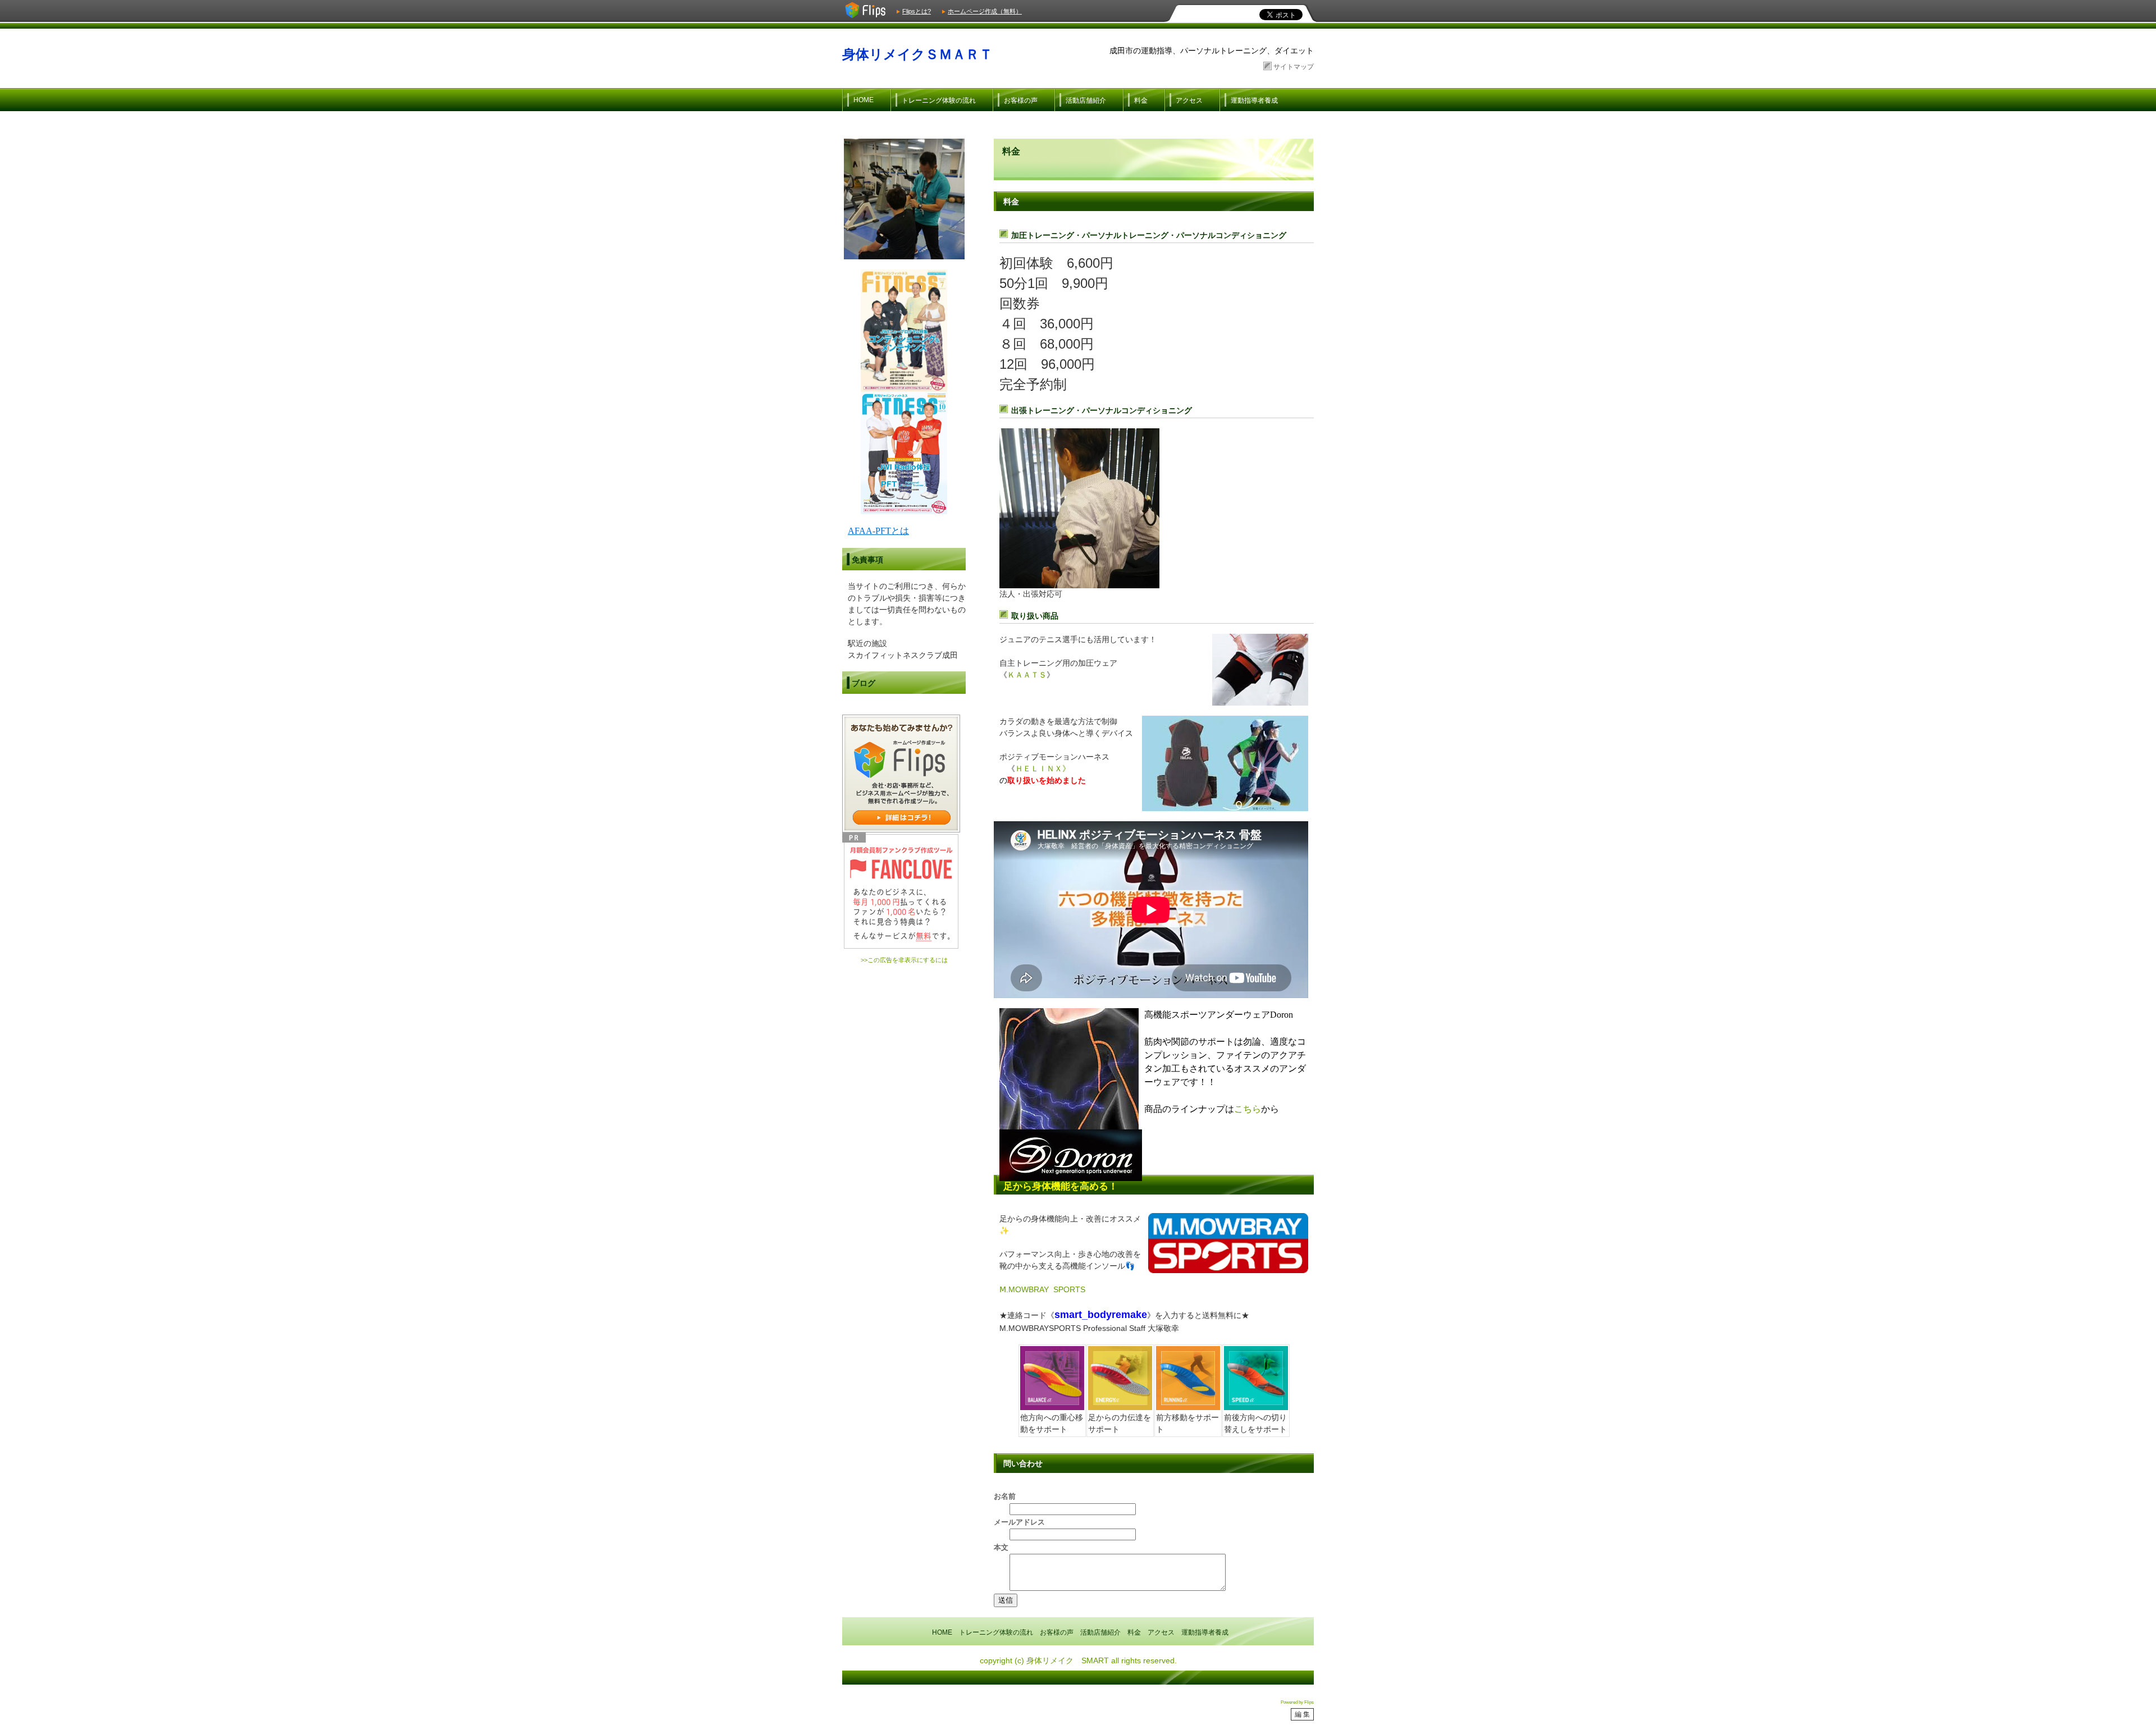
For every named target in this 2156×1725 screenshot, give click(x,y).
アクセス (1189, 100)
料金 (1141, 100)
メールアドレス (1019, 1522)
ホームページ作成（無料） (985, 11)
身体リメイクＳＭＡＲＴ (917, 54)
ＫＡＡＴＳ (1027, 675)
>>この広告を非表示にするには (904, 960)
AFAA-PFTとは (878, 531)
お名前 (1005, 1497)
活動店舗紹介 (1086, 100)
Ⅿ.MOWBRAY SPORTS (1042, 1289)
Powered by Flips (1297, 1702)
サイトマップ (1294, 67)
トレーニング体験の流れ (939, 100)
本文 (1001, 1548)
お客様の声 (1021, 100)
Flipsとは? (917, 11)
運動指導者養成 (1254, 100)
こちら (1248, 1109)
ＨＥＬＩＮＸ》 (1043, 768)
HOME (864, 100)
